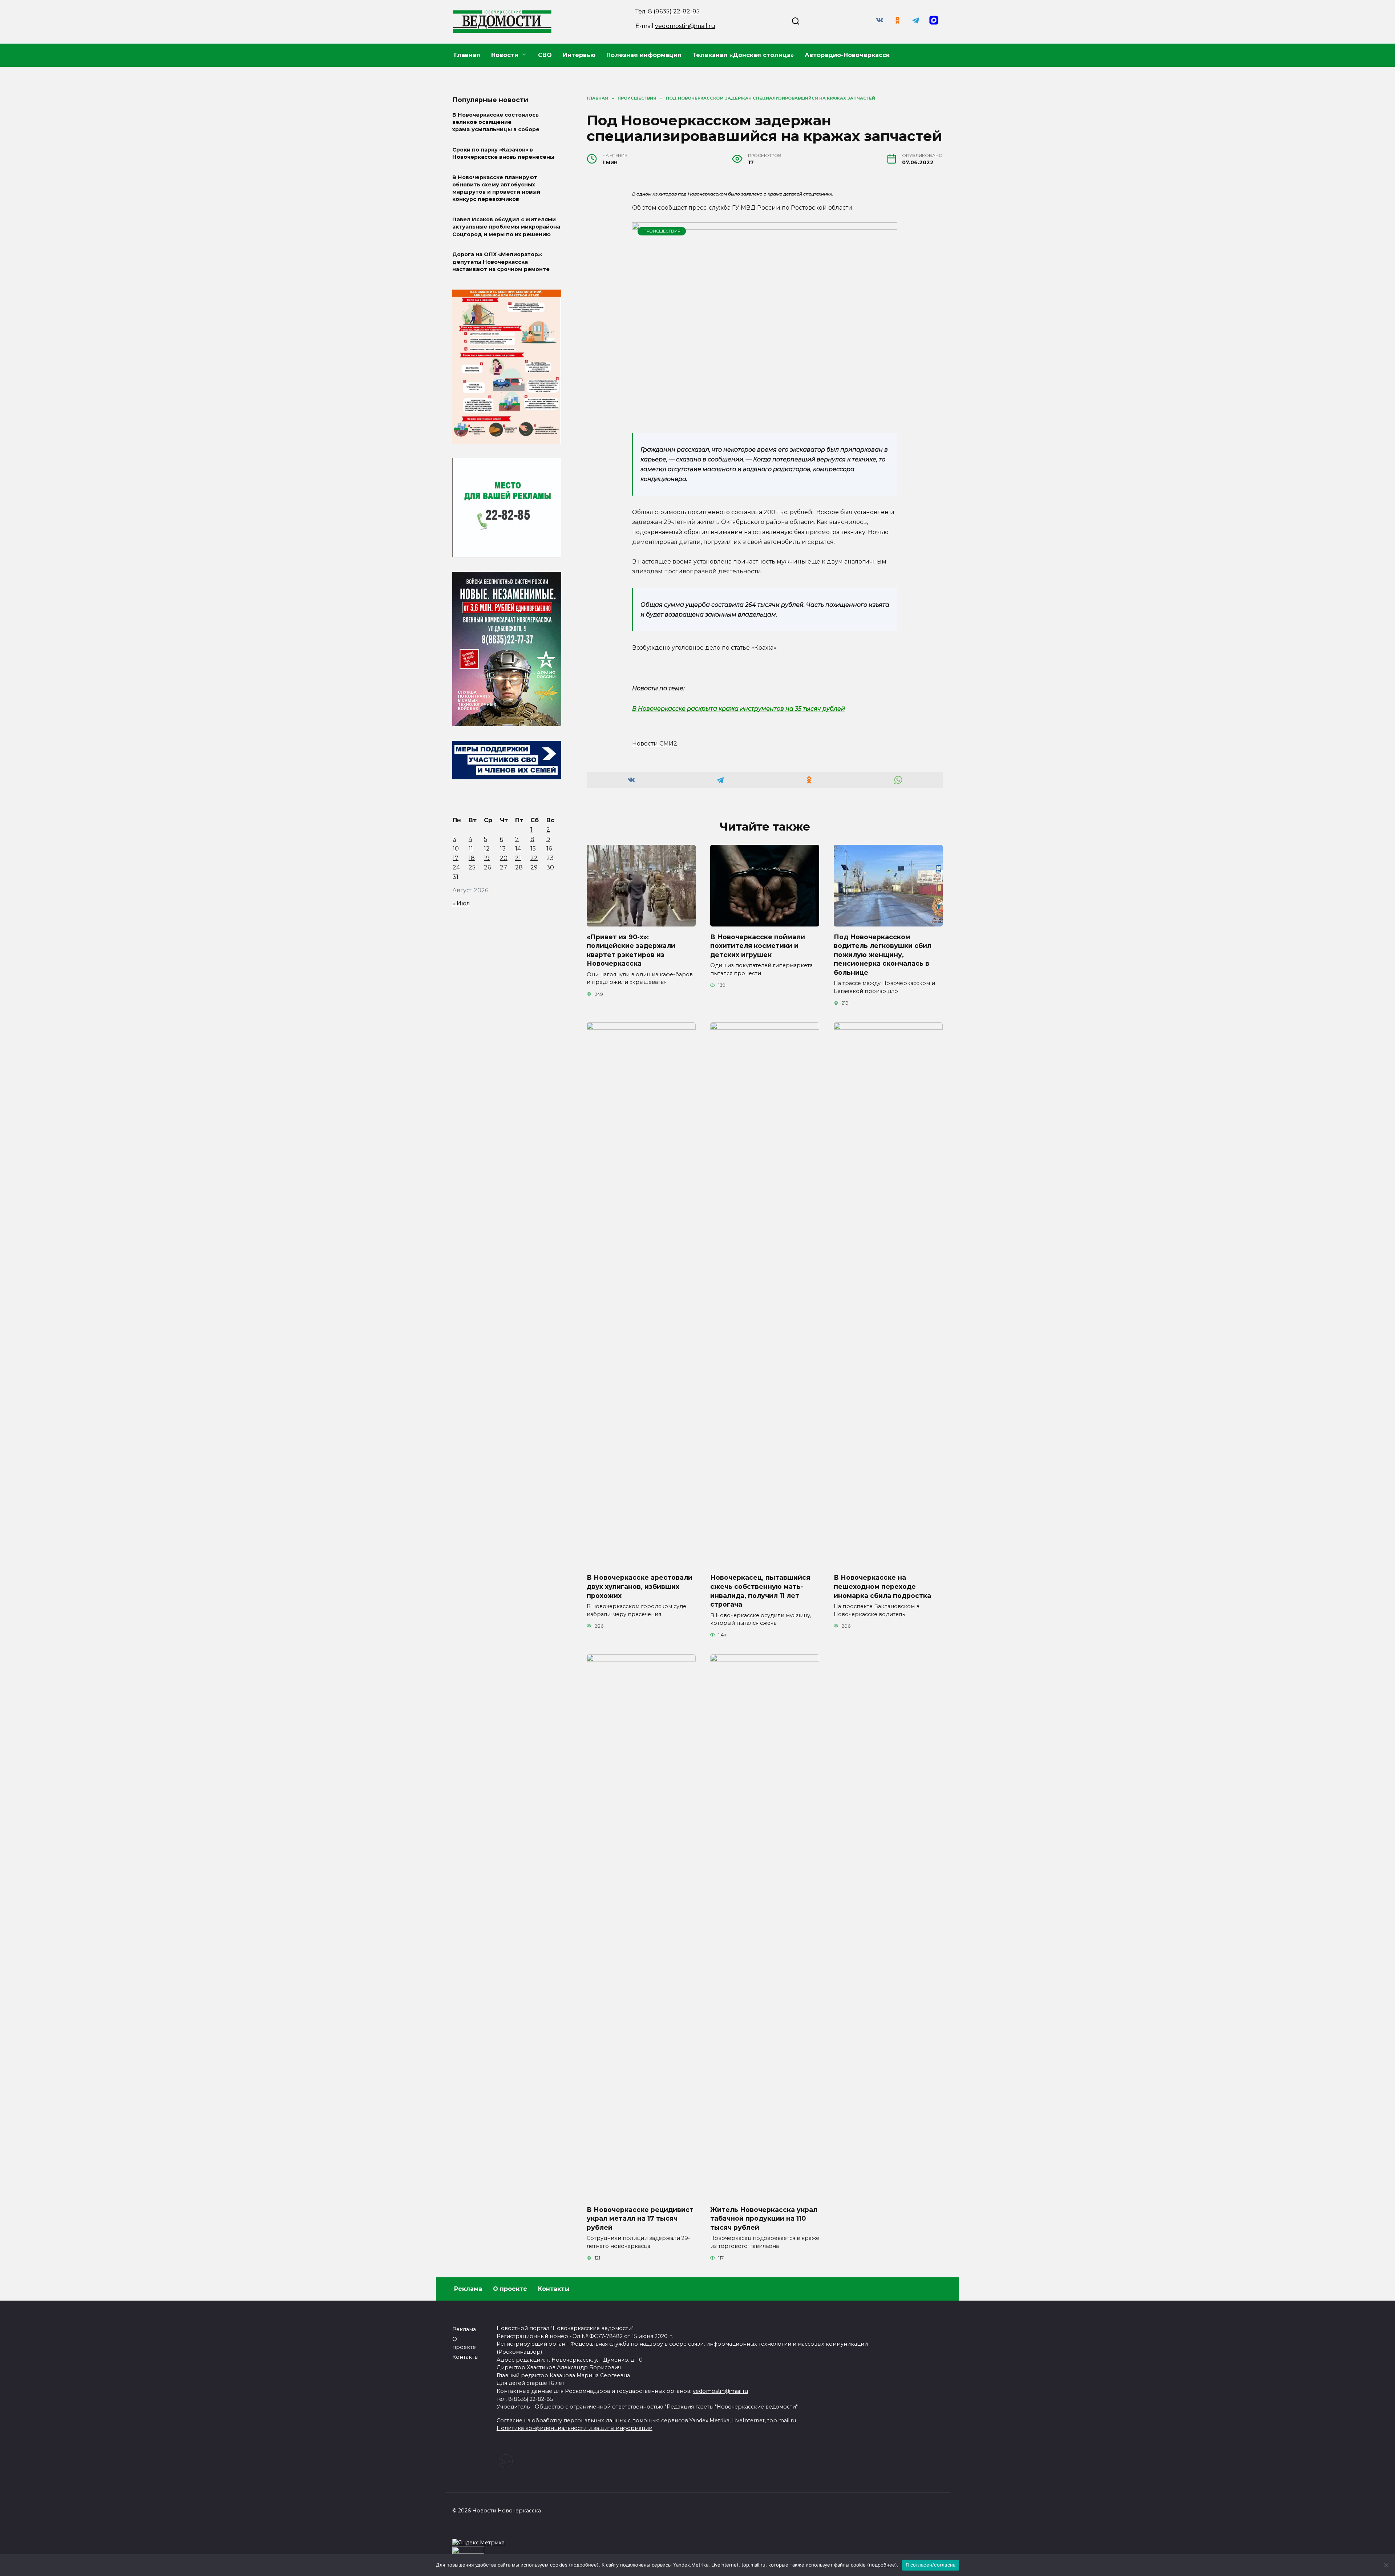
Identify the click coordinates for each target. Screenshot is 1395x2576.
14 (518, 849)
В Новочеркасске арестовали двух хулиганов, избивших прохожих (640, 1586)
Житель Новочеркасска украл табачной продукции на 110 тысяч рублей (764, 2218)
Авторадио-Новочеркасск (847, 55)
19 (487, 858)
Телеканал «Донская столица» (743, 55)
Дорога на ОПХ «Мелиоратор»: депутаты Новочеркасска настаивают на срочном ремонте (501, 262)
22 (534, 858)
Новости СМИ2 (655, 744)
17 (456, 858)
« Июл (461, 903)
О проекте (510, 2289)
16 (549, 849)
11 (471, 849)
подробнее (584, 2565)
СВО (545, 55)
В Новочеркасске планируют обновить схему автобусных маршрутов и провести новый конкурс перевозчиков (496, 188)
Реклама (468, 2289)
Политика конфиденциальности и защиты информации (575, 2428)
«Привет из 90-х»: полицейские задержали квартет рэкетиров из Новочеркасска (631, 950)
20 (504, 858)
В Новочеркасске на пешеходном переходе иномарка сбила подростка (882, 1586)
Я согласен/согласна (931, 2565)
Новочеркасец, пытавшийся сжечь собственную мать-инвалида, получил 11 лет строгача (760, 1591)
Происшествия (662, 231)
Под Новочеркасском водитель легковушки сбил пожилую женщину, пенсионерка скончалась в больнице (883, 954)
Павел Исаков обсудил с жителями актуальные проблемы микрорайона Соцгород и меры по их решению (506, 227)
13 (503, 849)
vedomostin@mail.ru (685, 26)
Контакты (554, 2289)
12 (487, 849)
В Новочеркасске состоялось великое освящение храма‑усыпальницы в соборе (496, 122)
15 (533, 849)
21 (518, 858)
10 (456, 849)
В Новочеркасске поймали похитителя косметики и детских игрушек (758, 945)
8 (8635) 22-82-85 (674, 11)
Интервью (579, 55)
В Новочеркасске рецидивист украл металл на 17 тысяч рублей (640, 2218)
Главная (467, 55)
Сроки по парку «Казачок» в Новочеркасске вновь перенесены (503, 153)
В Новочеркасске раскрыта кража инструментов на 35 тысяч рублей (739, 709)
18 (472, 858)
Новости (505, 55)
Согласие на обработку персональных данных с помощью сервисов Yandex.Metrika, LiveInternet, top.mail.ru (646, 2420)
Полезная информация (644, 55)
